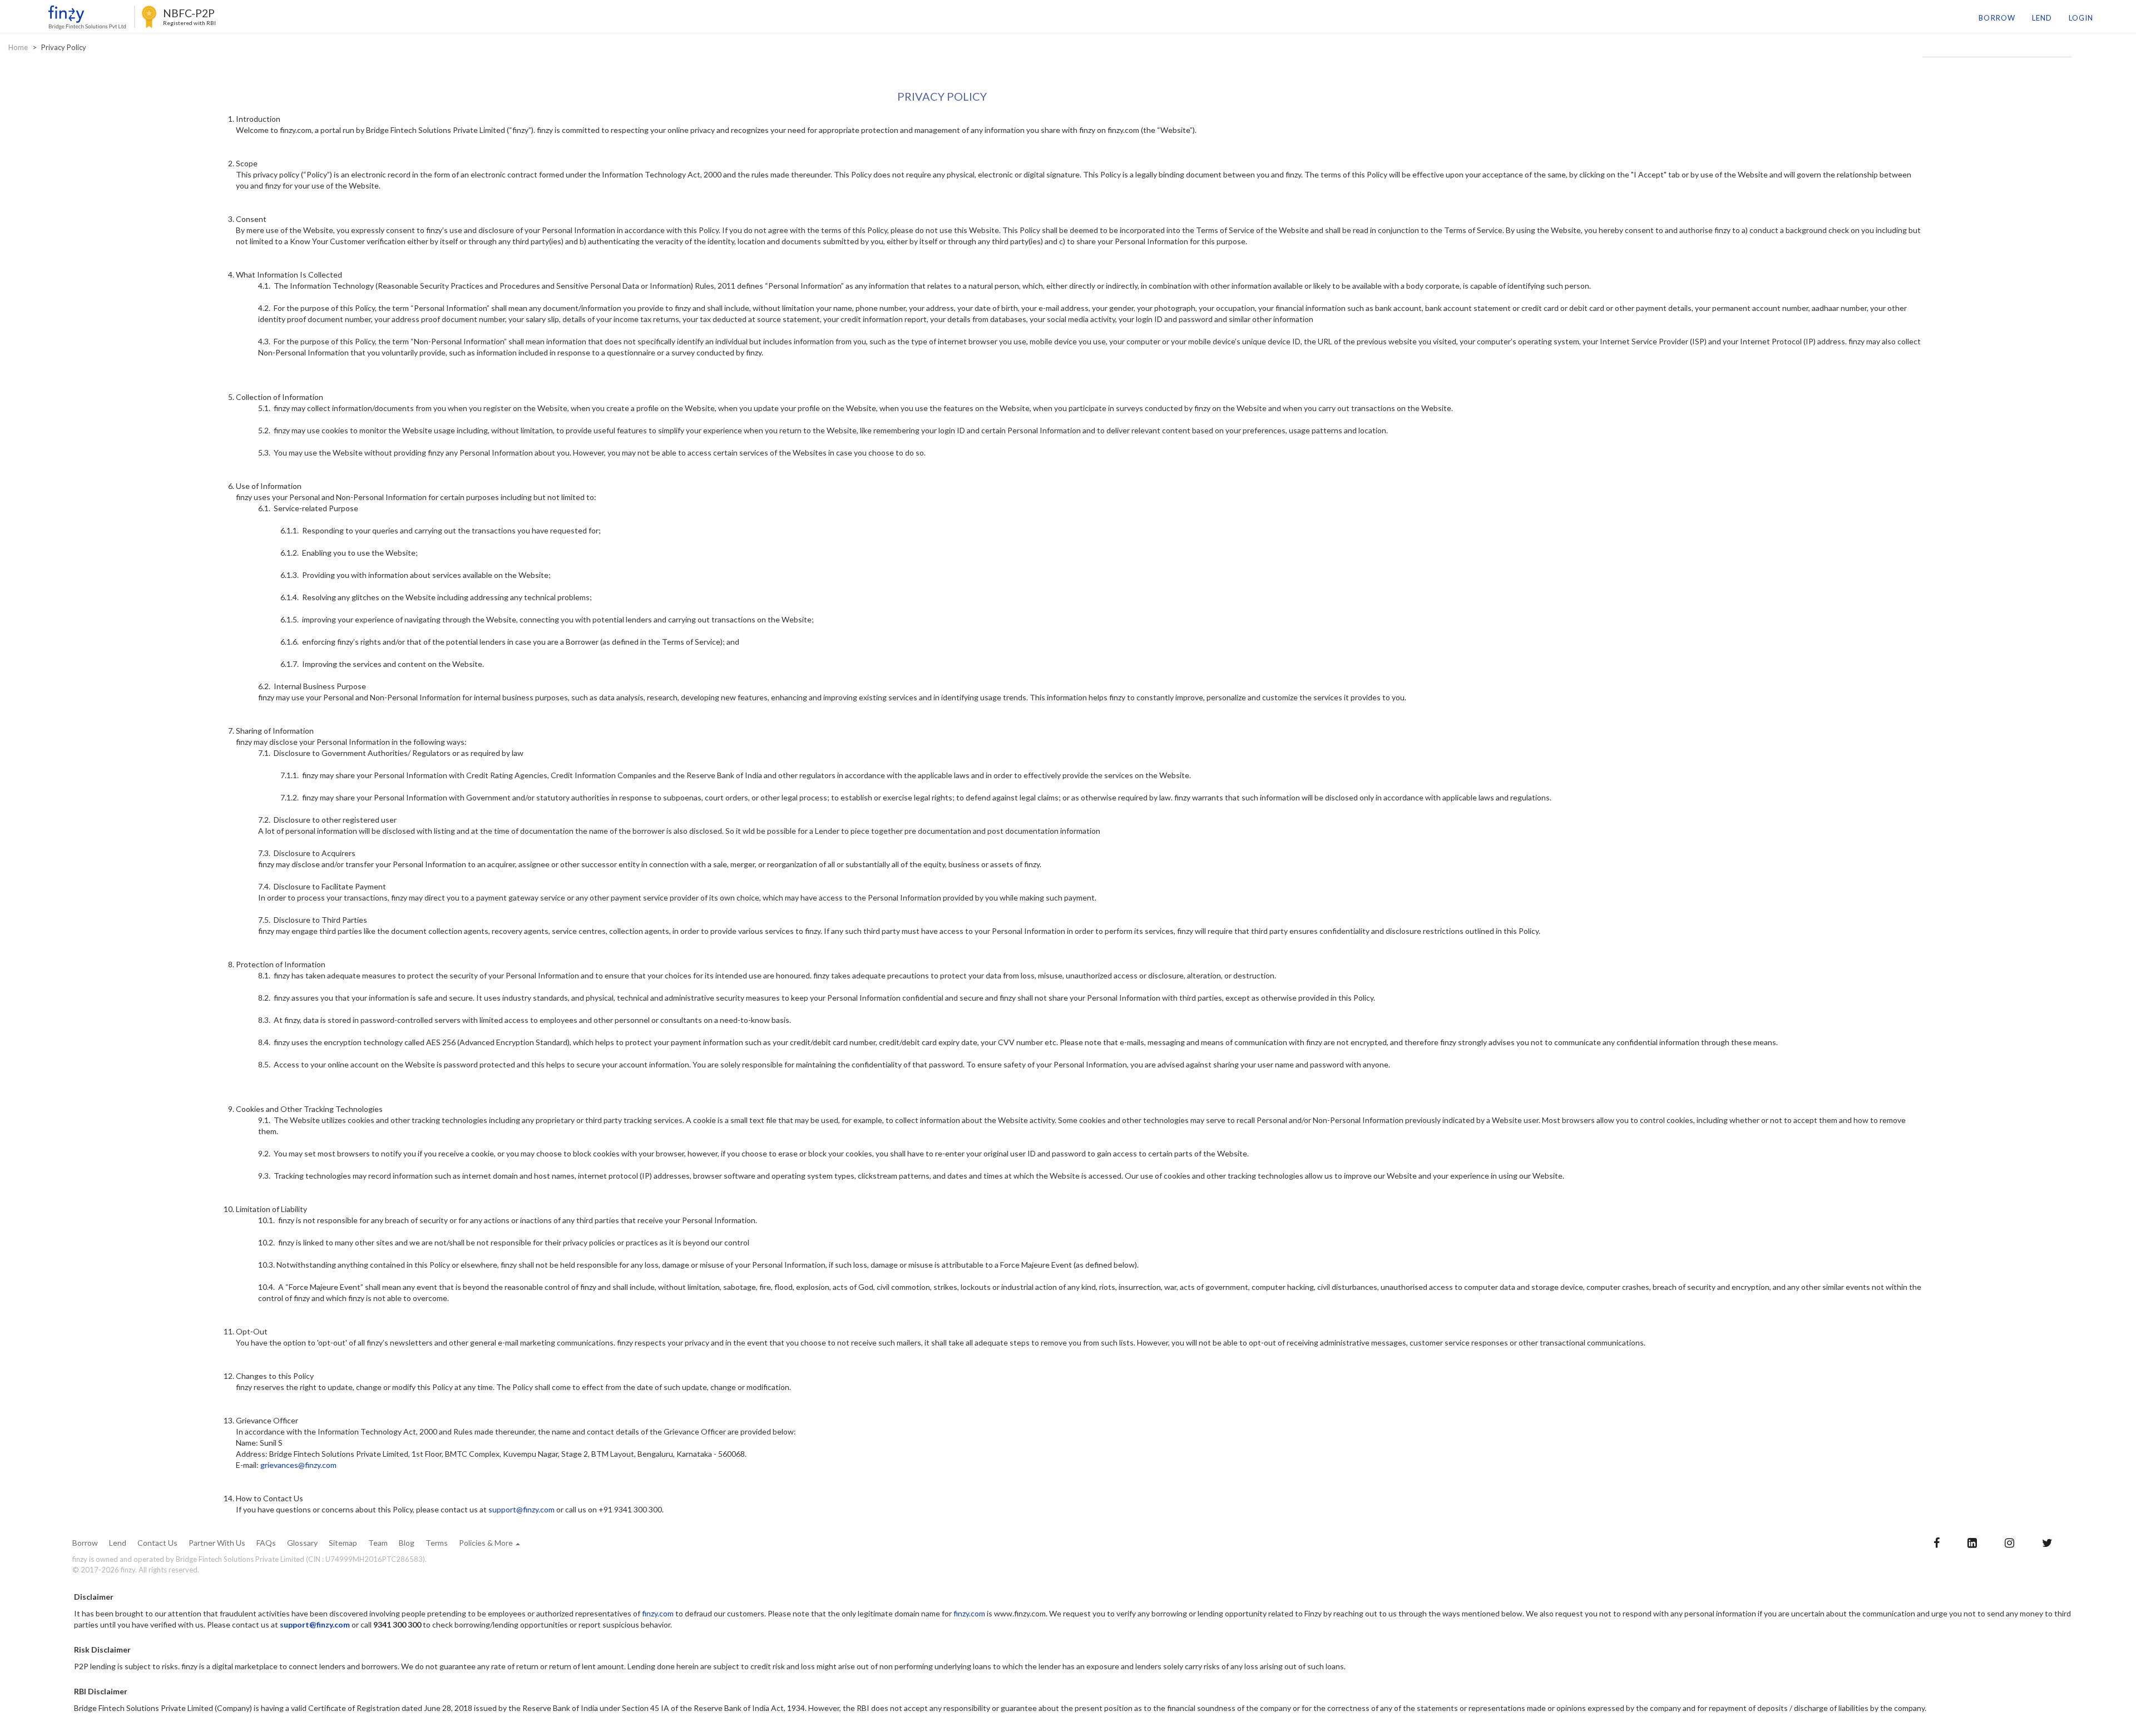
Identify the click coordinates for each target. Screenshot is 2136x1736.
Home (18, 47)
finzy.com (658, 1613)
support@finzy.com (521, 1509)
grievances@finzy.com (298, 1465)
